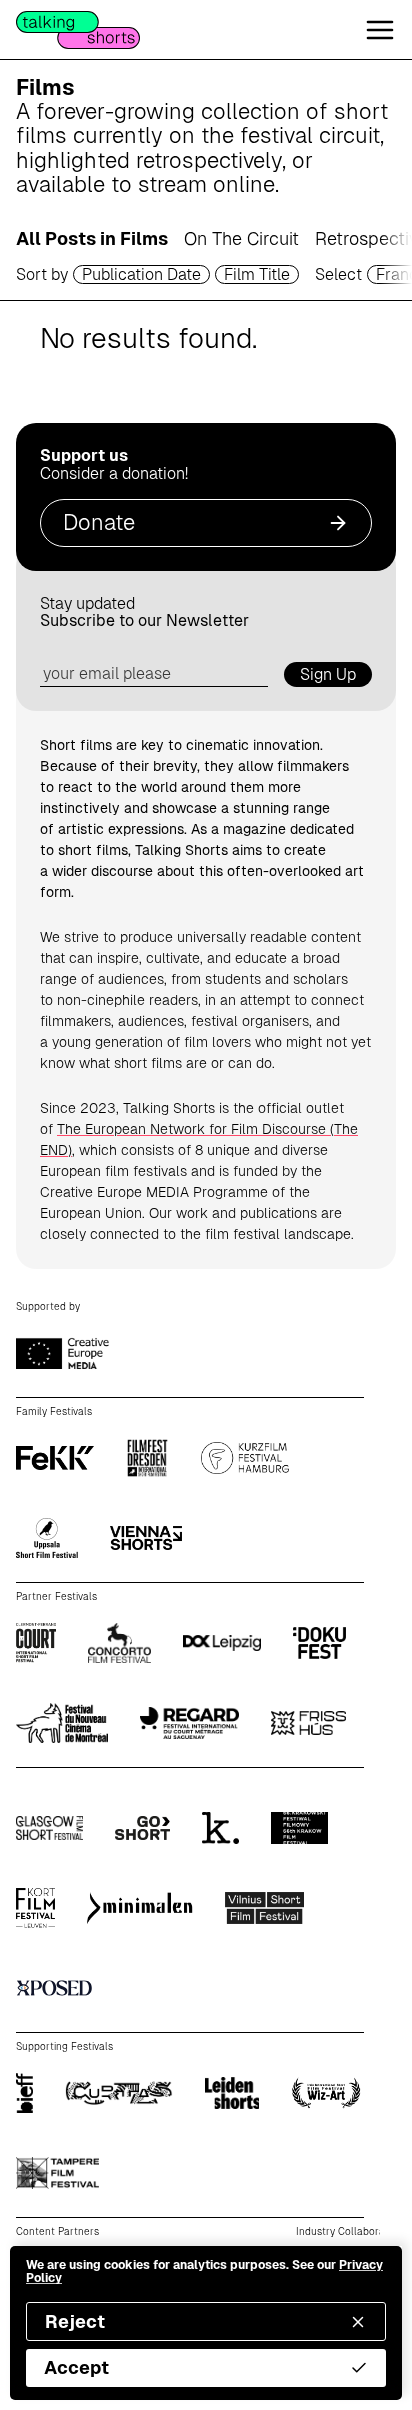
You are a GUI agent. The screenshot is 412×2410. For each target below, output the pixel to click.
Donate (99, 522)
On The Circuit (241, 238)
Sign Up (328, 674)
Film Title (257, 274)
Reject (75, 2321)
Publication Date (141, 274)
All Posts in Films (92, 238)
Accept (76, 2367)
